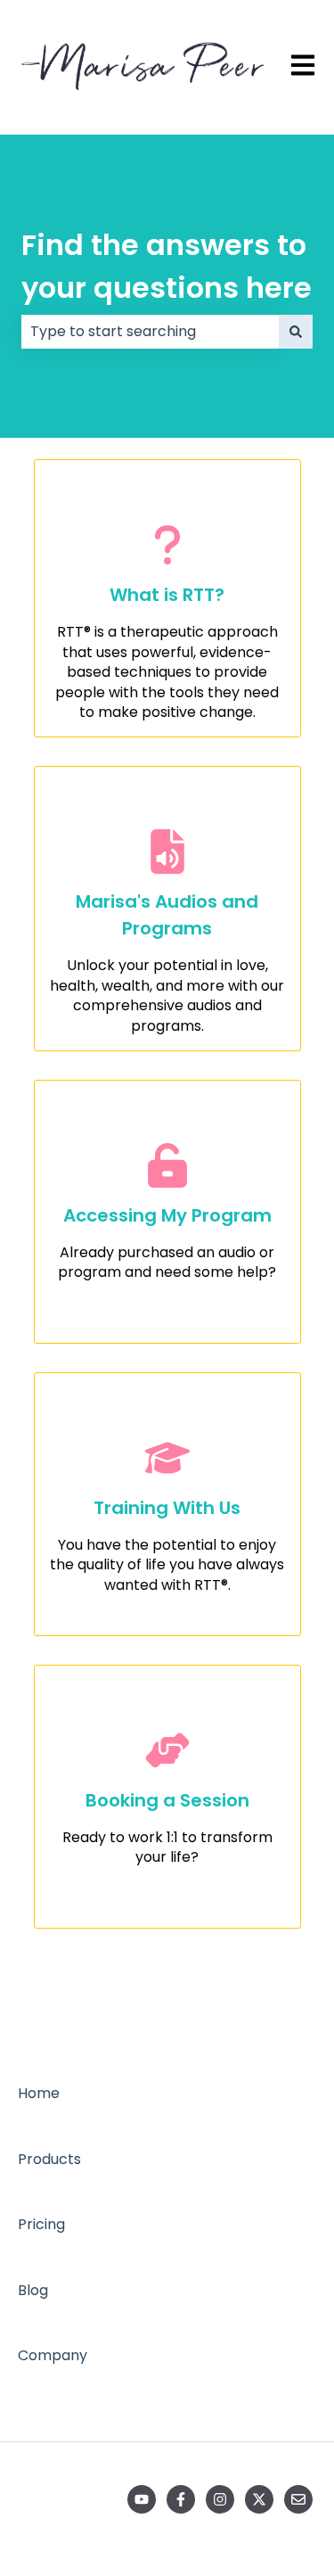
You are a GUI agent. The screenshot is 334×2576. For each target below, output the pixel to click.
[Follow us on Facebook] (181, 2499)
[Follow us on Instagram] (220, 2499)
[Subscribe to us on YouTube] (142, 2499)
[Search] (296, 332)
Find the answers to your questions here (167, 266)
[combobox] (150, 332)
